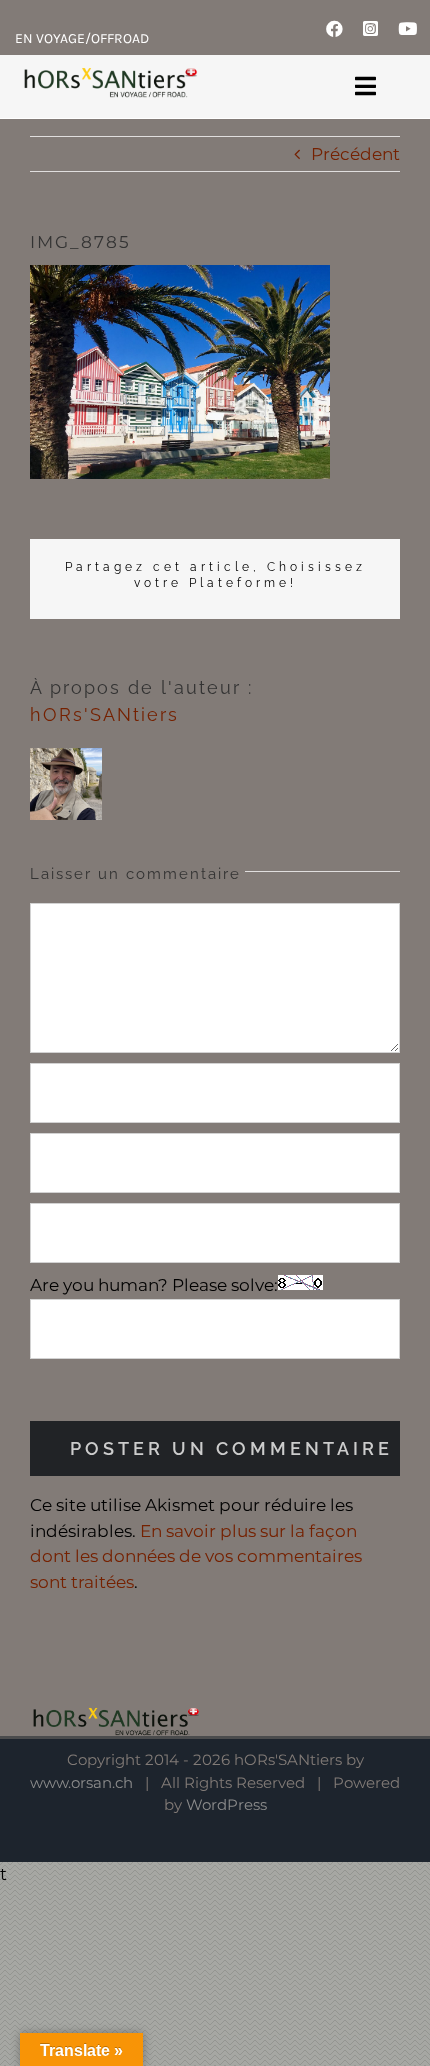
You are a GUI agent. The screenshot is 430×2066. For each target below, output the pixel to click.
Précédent (355, 154)
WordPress (226, 1804)
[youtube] (407, 28)
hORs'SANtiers (104, 714)
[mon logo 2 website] (109, 81)
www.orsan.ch (81, 1782)
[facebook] (334, 28)
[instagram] (370, 28)
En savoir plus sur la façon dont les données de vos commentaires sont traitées (196, 1556)
